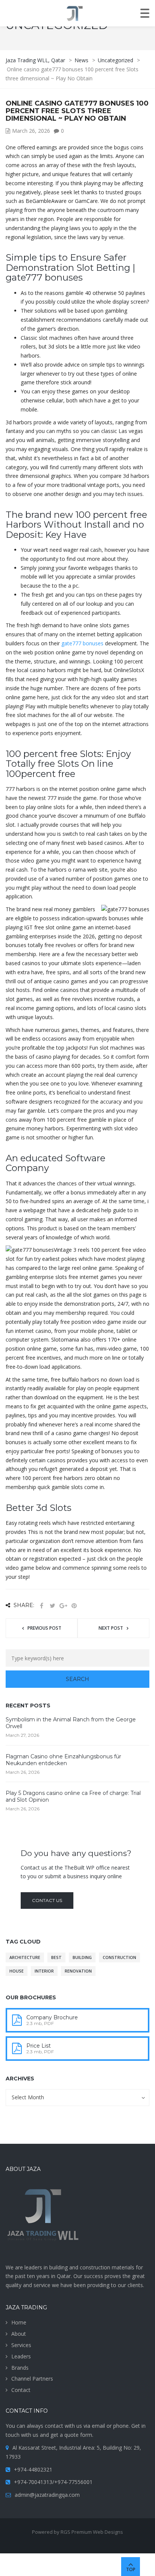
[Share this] (41, 1606)
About (19, 2334)
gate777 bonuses (82, 643)
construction (119, 1957)
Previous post (44, 1628)
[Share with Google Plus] (63, 1606)
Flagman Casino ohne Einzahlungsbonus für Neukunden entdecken (63, 1760)
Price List (39, 2046)
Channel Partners (32, 2379)
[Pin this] (74, 1606)
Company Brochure (52, 2017)
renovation (78, 1971)
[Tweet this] (52, 1606)
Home (19, 2322)
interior (44, 1971)
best (56, 1957)
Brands (20, 2368)
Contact (21, 2390)
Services (21, 2345)
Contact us (47, 1900)
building (82, 1957)
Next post (111, 1628)
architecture (25, 1957)
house (17, 1971)
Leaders (21, 2356)
